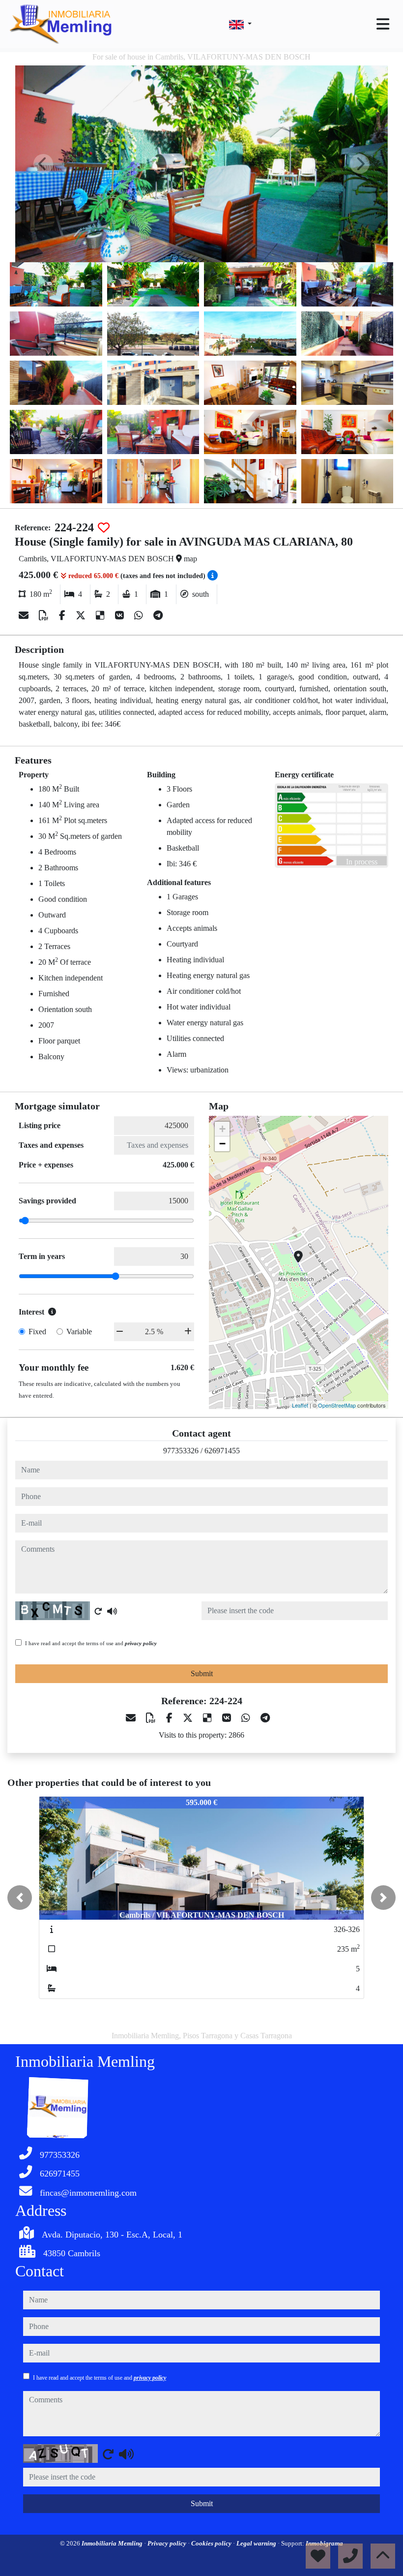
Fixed (37, 1332)
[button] (20, 1898)
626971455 (222, 1451)
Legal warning (257, 2543)
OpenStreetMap (337, 1405)
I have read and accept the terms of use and (91, 1643)
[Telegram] (158, 615)
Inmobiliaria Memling (113, 2543)
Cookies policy (212, 2543)
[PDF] (45, 615)
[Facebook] (63, 615)
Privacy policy (168, 2543)
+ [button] (222, 1129)
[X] (82, 615)
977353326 (181, 1451)
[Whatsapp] (140, 615)
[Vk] (121, 615)
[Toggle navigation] (383, 24)
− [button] (222, 1144)
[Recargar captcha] (98, 1611)
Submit (202, 1673)
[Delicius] (101, 615)
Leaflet (300, 1405)
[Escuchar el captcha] (112, 1611)
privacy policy (141, 1643)
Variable (79, 1332)
